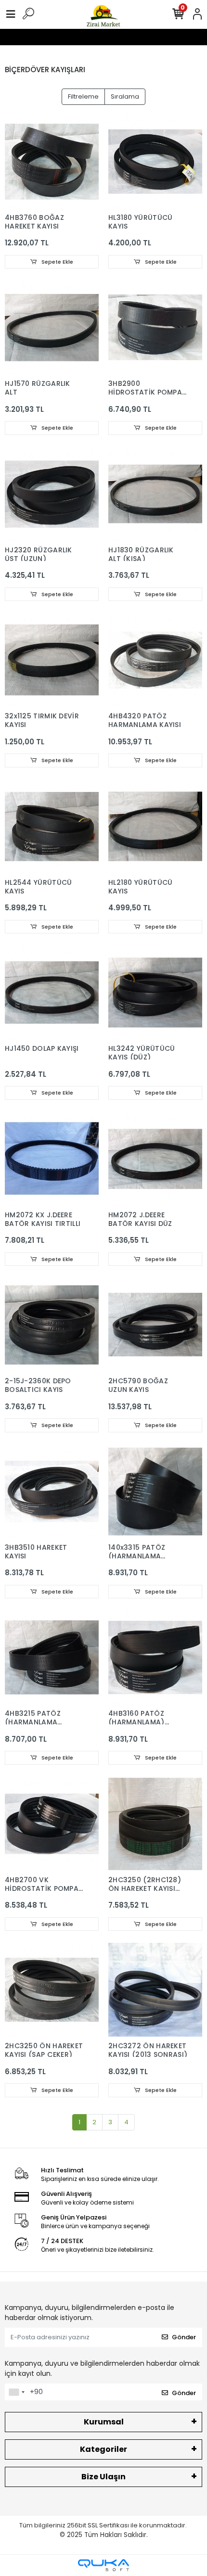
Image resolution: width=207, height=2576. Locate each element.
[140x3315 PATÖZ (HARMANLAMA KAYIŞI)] (155, 1491)
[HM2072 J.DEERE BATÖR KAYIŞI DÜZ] (155, 1159)
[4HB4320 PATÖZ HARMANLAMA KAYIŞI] (155, 660)
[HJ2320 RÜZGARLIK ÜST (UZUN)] (52, 494)
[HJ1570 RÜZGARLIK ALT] (52, 327)
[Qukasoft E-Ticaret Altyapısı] (103, 2565)
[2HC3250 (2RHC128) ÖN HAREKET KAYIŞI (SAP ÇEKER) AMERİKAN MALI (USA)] (155, 1824)
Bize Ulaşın (103, 2477)
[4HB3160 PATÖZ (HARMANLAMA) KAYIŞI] (155, 1657)
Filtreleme (83, 96)
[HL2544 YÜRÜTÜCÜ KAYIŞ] (52, 826)
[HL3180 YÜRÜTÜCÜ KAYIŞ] (155, 161)
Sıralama (125, 96)
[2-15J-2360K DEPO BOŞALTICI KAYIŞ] (52, 1325)
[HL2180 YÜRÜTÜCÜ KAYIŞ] (155, 826)
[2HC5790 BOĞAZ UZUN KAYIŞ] (155, 1325)
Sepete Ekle (57, 262)
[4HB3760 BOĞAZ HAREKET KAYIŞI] (52, 161)
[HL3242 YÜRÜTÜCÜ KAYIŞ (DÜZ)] (155, 992)
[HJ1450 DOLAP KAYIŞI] (52, 992)
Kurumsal (104, 2422)
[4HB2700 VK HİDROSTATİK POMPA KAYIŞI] (52, 1824)
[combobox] (16, 2392)
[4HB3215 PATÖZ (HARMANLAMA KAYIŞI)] (52, 1657)
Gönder (184, 2337)
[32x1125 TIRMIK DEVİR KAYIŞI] (52, 660)
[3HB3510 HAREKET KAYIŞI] (52, 1491)
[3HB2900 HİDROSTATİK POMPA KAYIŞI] (155, 327)
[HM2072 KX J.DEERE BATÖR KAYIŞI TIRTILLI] (52, 1159)
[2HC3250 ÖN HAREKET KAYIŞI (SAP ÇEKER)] (52, 1990)
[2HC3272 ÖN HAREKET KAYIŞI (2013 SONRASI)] (155, 1990)
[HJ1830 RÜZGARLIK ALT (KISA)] (155, 494)
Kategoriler (103, 2449)
